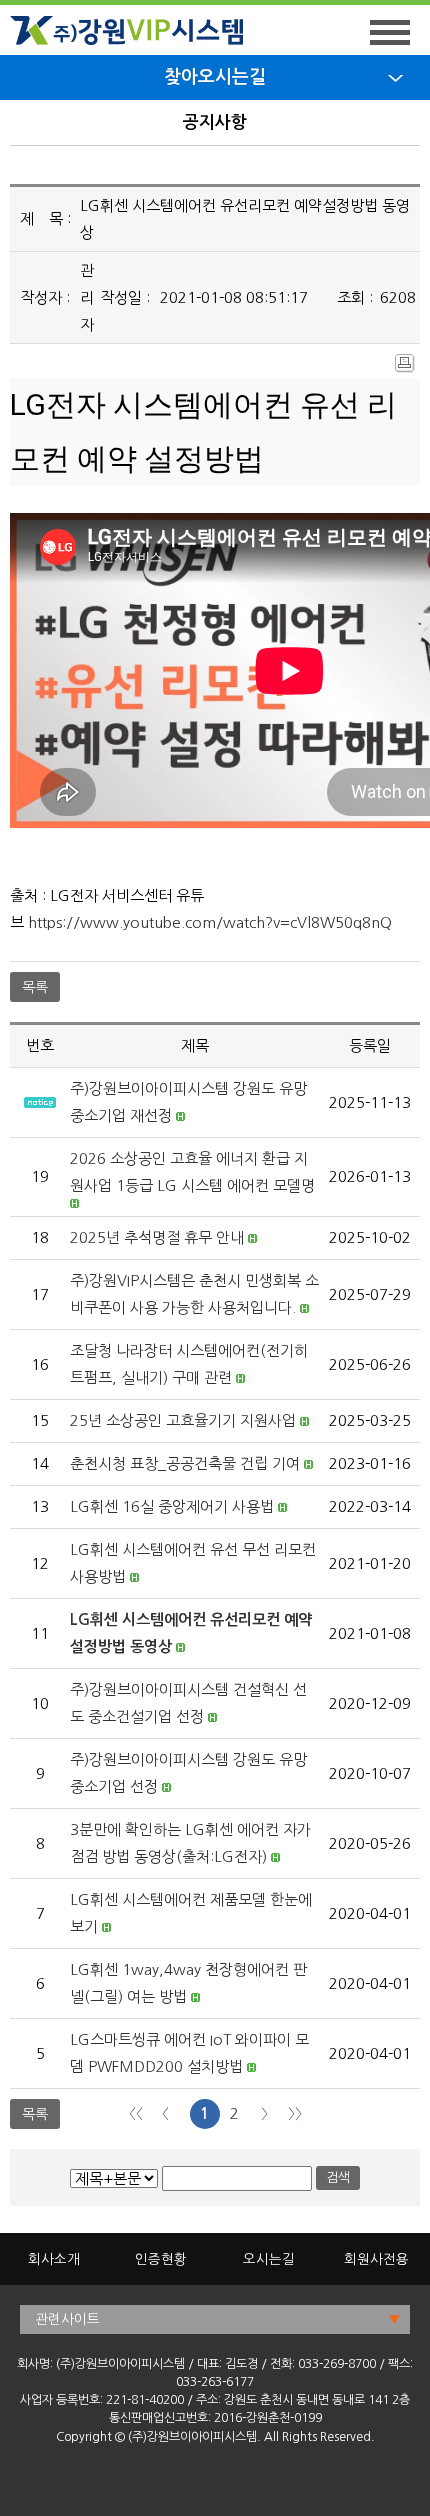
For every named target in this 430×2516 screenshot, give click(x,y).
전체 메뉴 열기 (390, 32)
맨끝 (295, 2114)
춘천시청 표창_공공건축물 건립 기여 (185, 1463)
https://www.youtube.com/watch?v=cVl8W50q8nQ (210, 922)
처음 (136, 2114)
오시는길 (269, 2259)
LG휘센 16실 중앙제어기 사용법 (172, 1506)
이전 (166, 2114)
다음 (265, 2114)
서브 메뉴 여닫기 (395, 77)
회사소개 (54, 2259)
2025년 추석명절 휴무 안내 (157, 1237)
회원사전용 (376, 2259)
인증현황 (161, 2259)
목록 (35, 987)
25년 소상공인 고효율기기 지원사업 (183, 1420)
